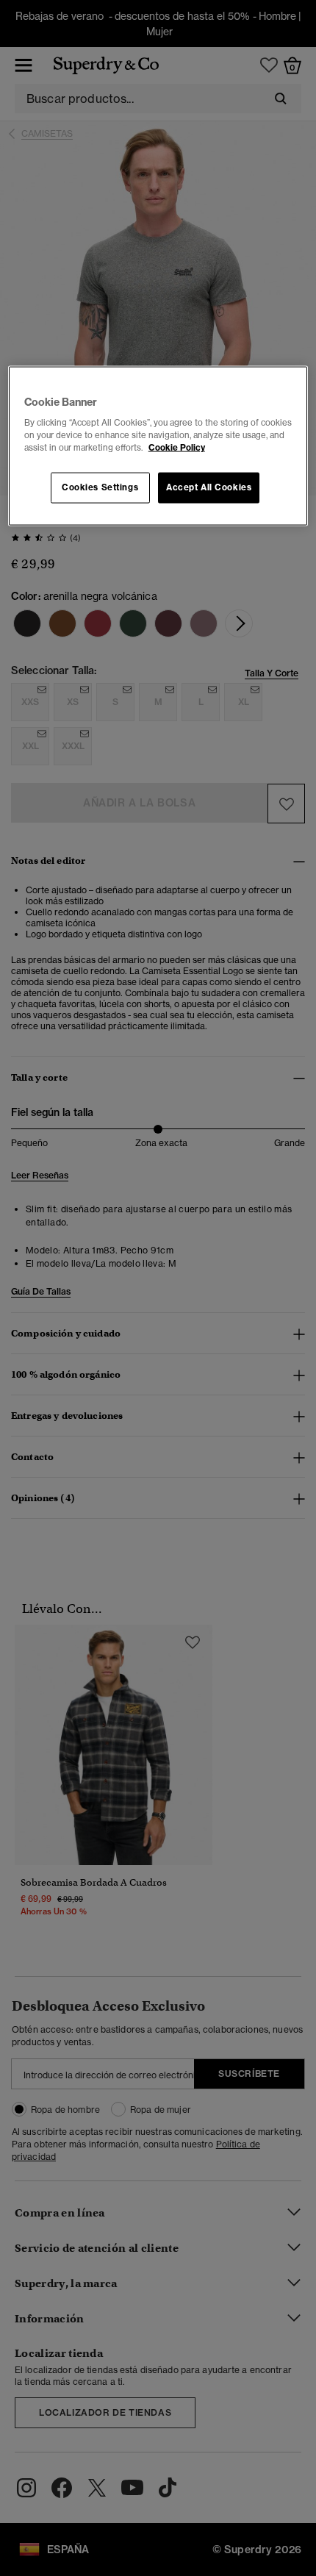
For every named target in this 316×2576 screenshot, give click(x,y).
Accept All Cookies (209, 487)
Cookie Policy (177, 448)
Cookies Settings (100, 487)
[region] (158, 446)
